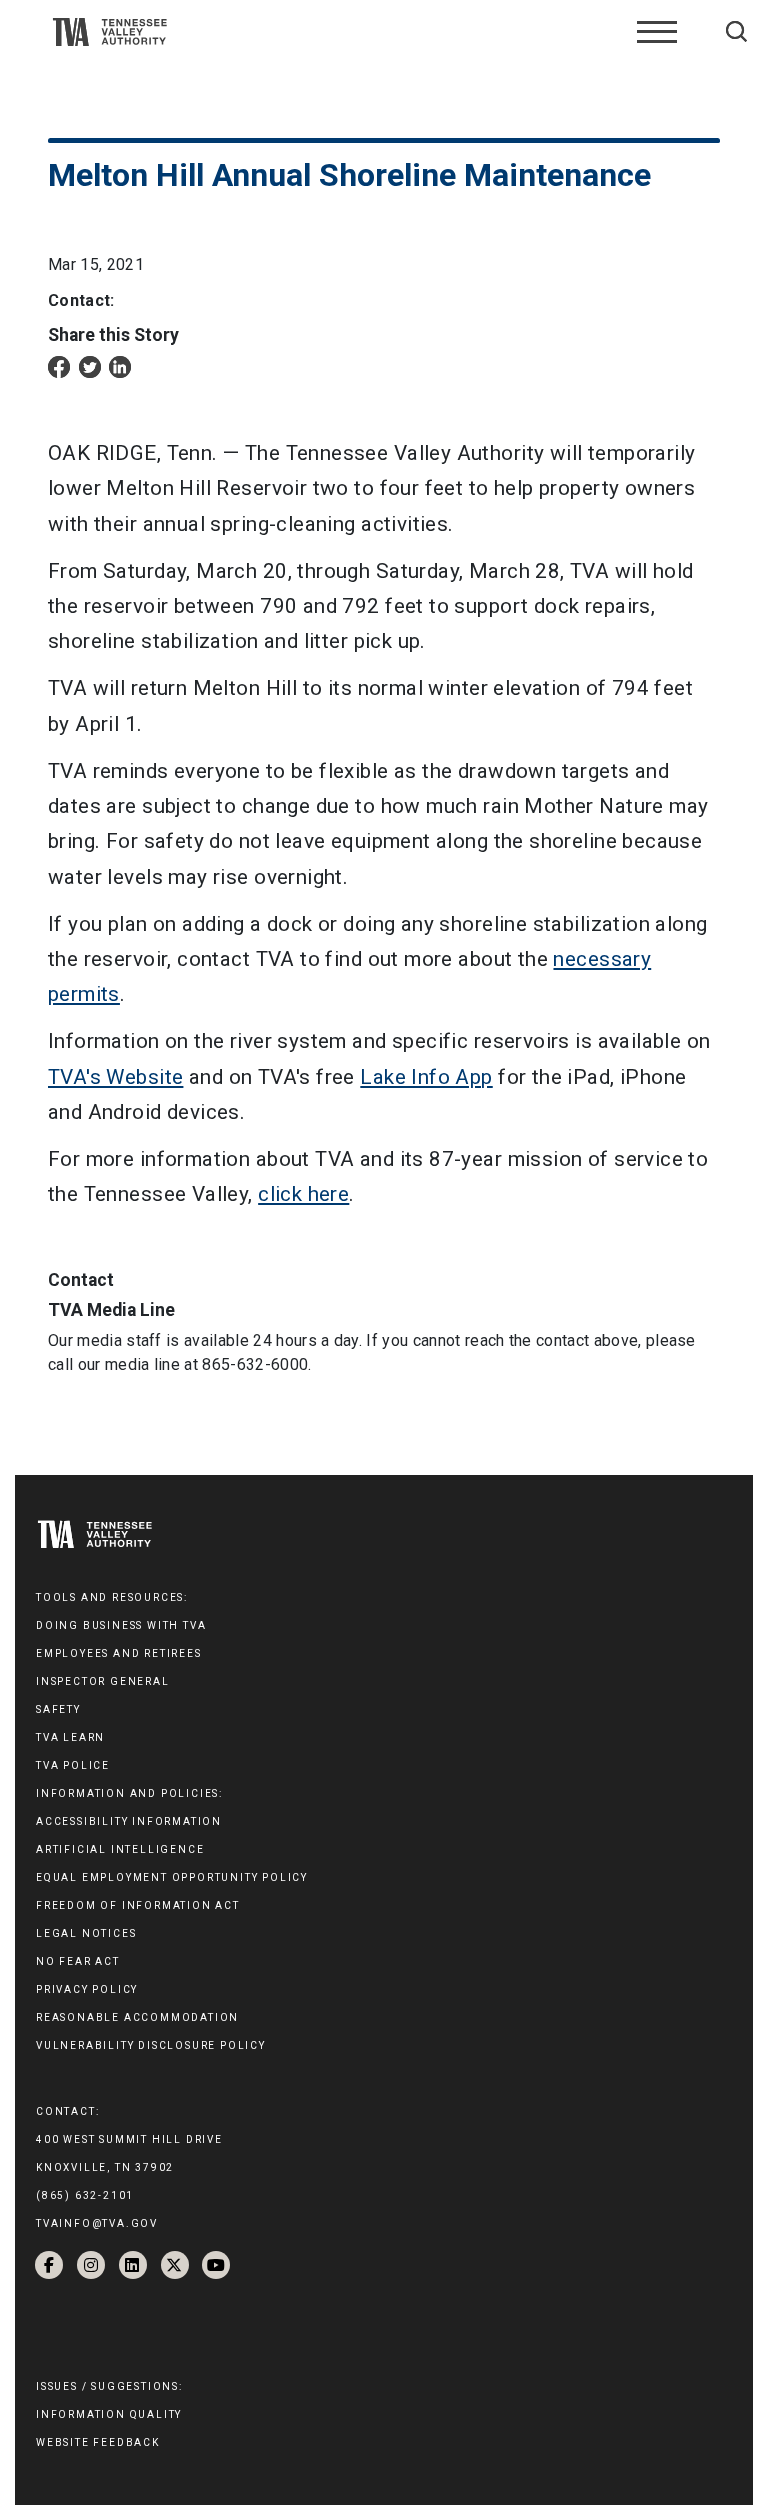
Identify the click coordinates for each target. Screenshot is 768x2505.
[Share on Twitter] (90, 365)
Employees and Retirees (119, 1653)
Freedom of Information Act (138, 1905)
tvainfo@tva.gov (97, 2223)
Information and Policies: (129, 1793)
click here (303, 1194)
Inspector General (103, 1681)
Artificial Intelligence (120, 1849)
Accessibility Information (129, 1821)
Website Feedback (98, 2442)
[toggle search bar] (736, 31)
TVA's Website (115, 1077)
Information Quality (109, 2414)
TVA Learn (70, 1737)
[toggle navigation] (657, 32)
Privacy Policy (87, 1989)
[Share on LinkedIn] (120, 365)
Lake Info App (426, 1077)
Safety (58, 1709)
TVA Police (73, 1765)
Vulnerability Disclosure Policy (151, 2045)
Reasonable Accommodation (137, 2017)
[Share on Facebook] (59, 365)
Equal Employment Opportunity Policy (172, 1877)
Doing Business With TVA (121, 1625)
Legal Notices (86, 1933)
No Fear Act (78, 1961)
